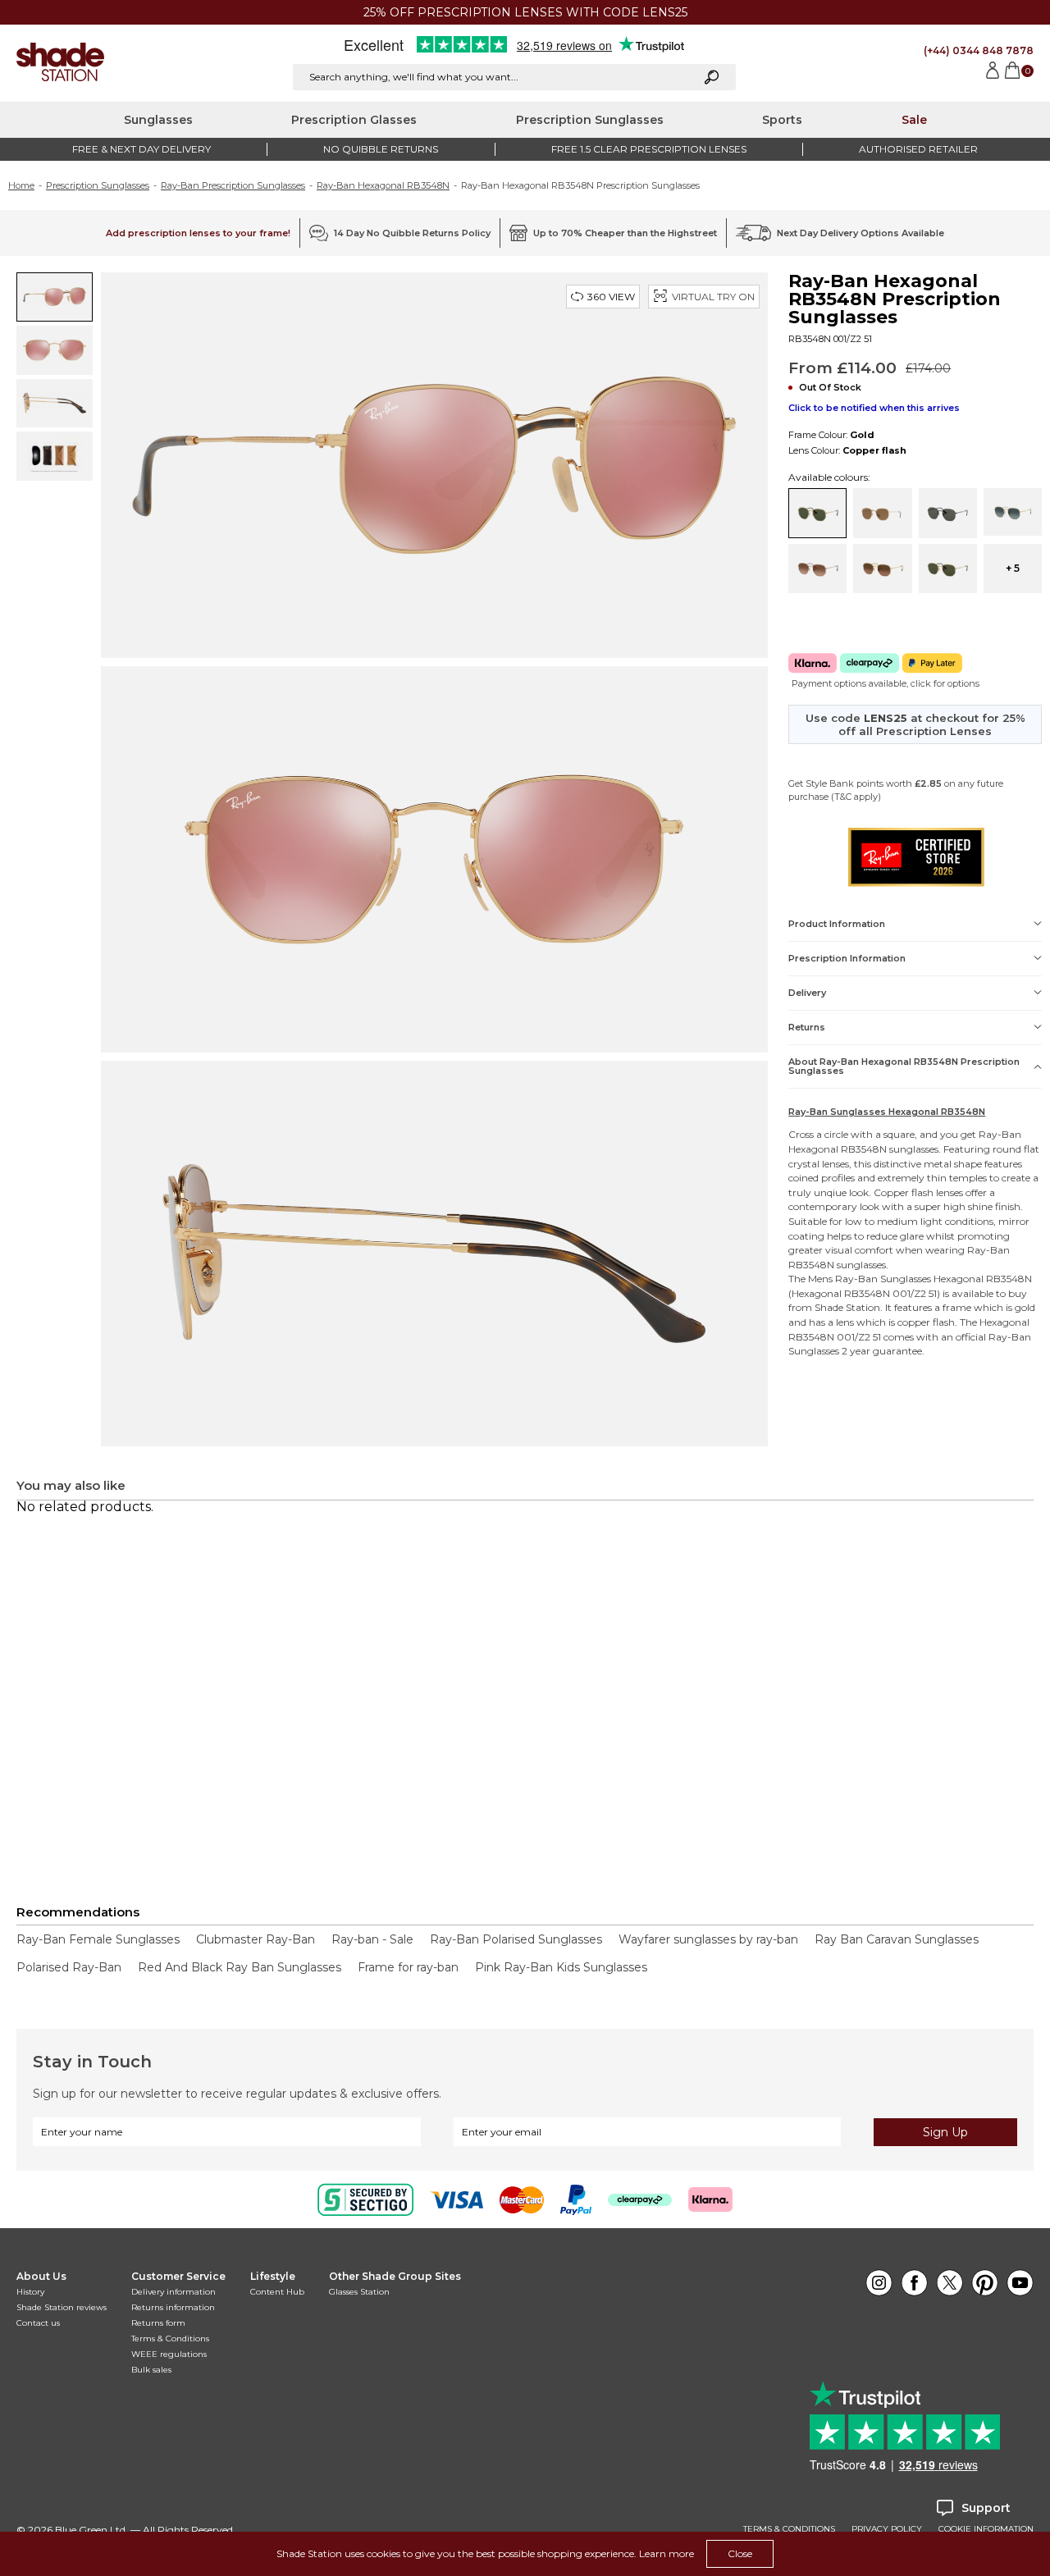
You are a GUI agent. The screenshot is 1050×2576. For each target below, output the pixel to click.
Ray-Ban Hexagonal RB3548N (383, 185)
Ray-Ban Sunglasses (883, 1279)
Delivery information (173, 2292)
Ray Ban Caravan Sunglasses (897, 1939)
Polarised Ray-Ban (69, 1967)
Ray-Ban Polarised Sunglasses (516, 1939)
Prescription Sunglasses (590, 120)
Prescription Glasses (354, 120)
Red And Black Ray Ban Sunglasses (240, 1967)
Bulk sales (151, 2370)
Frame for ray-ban (408, 1967)
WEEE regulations (169, 2354)
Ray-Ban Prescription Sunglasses (233, 185)
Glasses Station (359, 2292)
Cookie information (986, 2529)
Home (21, 185)
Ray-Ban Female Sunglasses (98, 1939)
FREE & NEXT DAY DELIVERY (142, 149)
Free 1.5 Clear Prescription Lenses (649, 149)
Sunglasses (158, 120)
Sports (782, 120)
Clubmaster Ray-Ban (256, 1939)
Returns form (158, 2323)
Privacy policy (887, 2529)
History (30, 2292)
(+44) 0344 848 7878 (979, 50)
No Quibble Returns (381, 149)
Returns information (173, 2307)
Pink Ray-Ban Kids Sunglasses (561, 1967)
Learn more (667, 2553)
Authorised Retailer (918, 149)
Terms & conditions (789, 2529)
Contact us (38, 2323)
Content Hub (277, 2292)
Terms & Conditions (170, 2338)
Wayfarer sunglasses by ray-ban (708, 1939)
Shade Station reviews (62, 2307)
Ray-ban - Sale (372, 1939)
